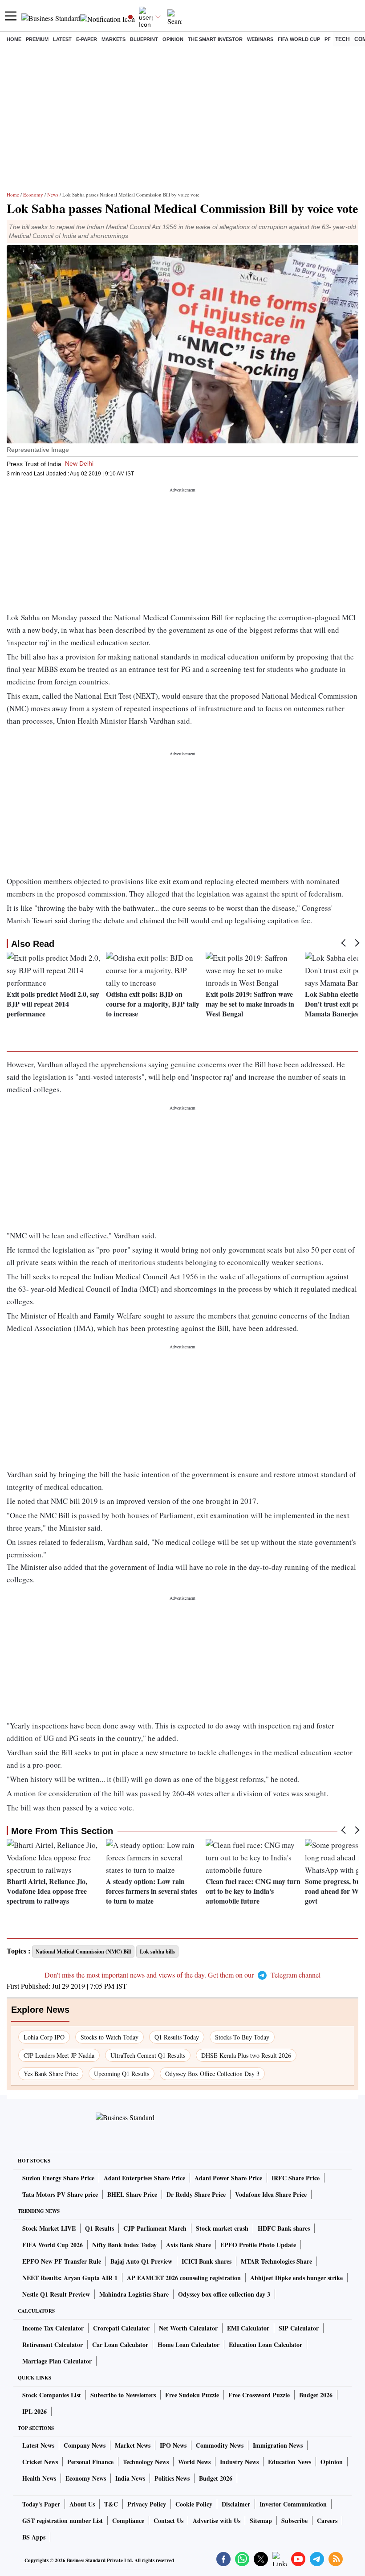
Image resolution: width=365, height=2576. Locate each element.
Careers (327, 2521)
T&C (111, 2504)
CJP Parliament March (155, 2228)
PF (328, 39)
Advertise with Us (217, 2521)
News (53, 195)
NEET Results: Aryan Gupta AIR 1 (70, 2278)
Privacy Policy (147, 2504)
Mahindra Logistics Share (134, 2294)
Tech (343, 39)
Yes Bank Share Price (51, 2074)
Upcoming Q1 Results (122, 2074)
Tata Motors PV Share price (60, 2194)
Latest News (38, 2445)
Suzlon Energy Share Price (58, 2178)
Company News (85, 2445)
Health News (39, 2478)
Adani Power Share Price (228, 2178)
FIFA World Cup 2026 (53, 2245)
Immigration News (278, 2445)
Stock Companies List (52, 2395)
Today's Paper (41, 2504)
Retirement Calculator (53, 2345)
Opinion (173, 39)
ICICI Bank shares (207, 2261)
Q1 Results (99, 2228)
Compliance (128, 2521)
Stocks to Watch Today (109, 2037)
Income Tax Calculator (53, 2328)
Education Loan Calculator (266, 2345)
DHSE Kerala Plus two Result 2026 (246, 2055)
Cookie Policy (194, 2504)
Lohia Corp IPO (44, 2037)
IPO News (173, 2445)
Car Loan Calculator (120, 2345)
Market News (133, 2445)
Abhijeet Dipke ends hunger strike (296, 2278)
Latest (62, 39)
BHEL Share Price (132, 2194)
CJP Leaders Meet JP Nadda (59, 2055)
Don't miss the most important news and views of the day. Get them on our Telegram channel (182, 1975)
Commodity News (220, 2445)
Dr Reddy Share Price (196, 2194)
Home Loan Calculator (189, 2345)
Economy (33, 195)
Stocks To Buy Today (242, 2037)
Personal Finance (90, 2462)
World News (194, 2462)
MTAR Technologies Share (276, 2261)
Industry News (239, 2462)
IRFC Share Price (296, 2178)
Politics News (172, 2478)
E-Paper (87, 39)
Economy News (86, 2478)
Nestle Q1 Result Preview (56, 2294)
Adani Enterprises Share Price (144, 2178)
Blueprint (144, 39)
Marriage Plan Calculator (57, 2361)
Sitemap (261, 2521)
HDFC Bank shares (284, 2228)
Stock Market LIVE (49, 2228)
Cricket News (40, 2462)
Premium (37, 39)
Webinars (260, 39)
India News (130, 2478)
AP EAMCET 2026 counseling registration (184, 2278)
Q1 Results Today (177, 2037)
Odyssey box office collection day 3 (224, 2294)
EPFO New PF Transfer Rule (62, 2261)
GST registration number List (63, 2521)
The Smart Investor (215, 39)
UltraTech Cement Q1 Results (148, 2055)
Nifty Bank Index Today (124, 2245)
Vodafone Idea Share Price (271, 2194)
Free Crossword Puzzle (259, 2395)
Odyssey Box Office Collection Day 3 (212, 2074)
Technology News (146, 2462)
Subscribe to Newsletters (123, 2395)
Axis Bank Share (189, 2245)
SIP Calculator (299, 2328)
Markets (114, 39)
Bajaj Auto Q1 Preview (141, 2261)
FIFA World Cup (299, 39)
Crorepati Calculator (121, 2328)
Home (14, 39)
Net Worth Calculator (188, 2328)
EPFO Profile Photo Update (258, 2245)
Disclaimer (236, 2504)
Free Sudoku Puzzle (192, 2395)
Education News (290, 2462)
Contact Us (168, 2521)
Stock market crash (222, 2228)
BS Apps (34, 2537)
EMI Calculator (248, 2328)
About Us (82, 2504)
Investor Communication (293, 2504)
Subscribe (294, 2521)
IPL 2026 (34, 2411)
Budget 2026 (316, 2395)
